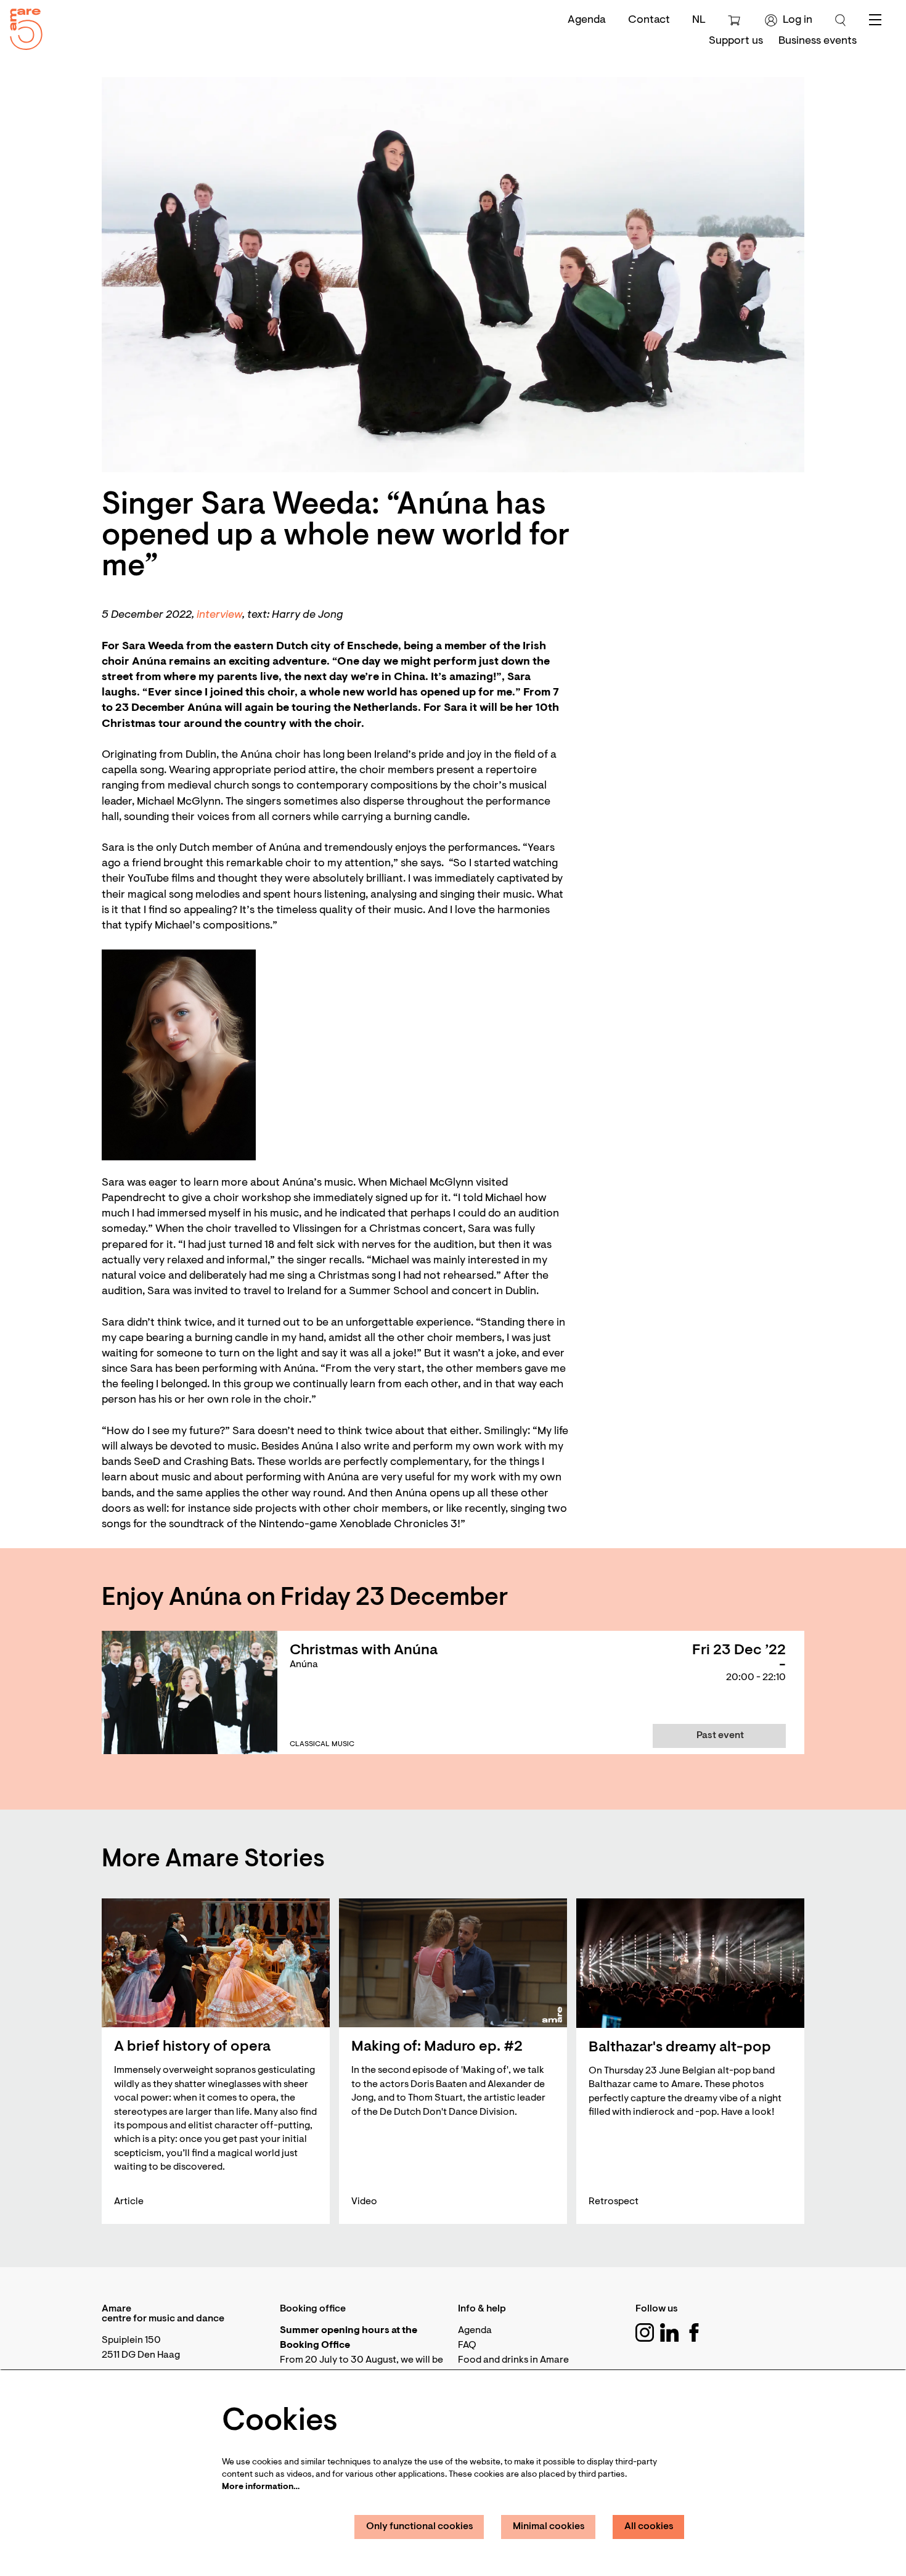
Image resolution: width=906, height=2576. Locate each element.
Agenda (587, 20)
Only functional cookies (420, 2527)
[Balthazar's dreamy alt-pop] (690, 1963)
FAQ (467, 2345)
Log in (798, 20)
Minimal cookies (549, 2527)
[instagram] (645, 2332)
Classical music (322, 1744)
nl (699, 20)
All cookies (649, 2527)
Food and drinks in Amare (513, 2360)
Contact (649, 20)
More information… (261, 2487)
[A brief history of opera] (216, 1963)
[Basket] (736, 20)
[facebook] (694, 2332)
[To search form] (841, 20)
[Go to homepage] (22, 26)
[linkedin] (669, 2332)
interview (219, 615)
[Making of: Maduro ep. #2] (453, 1963)
